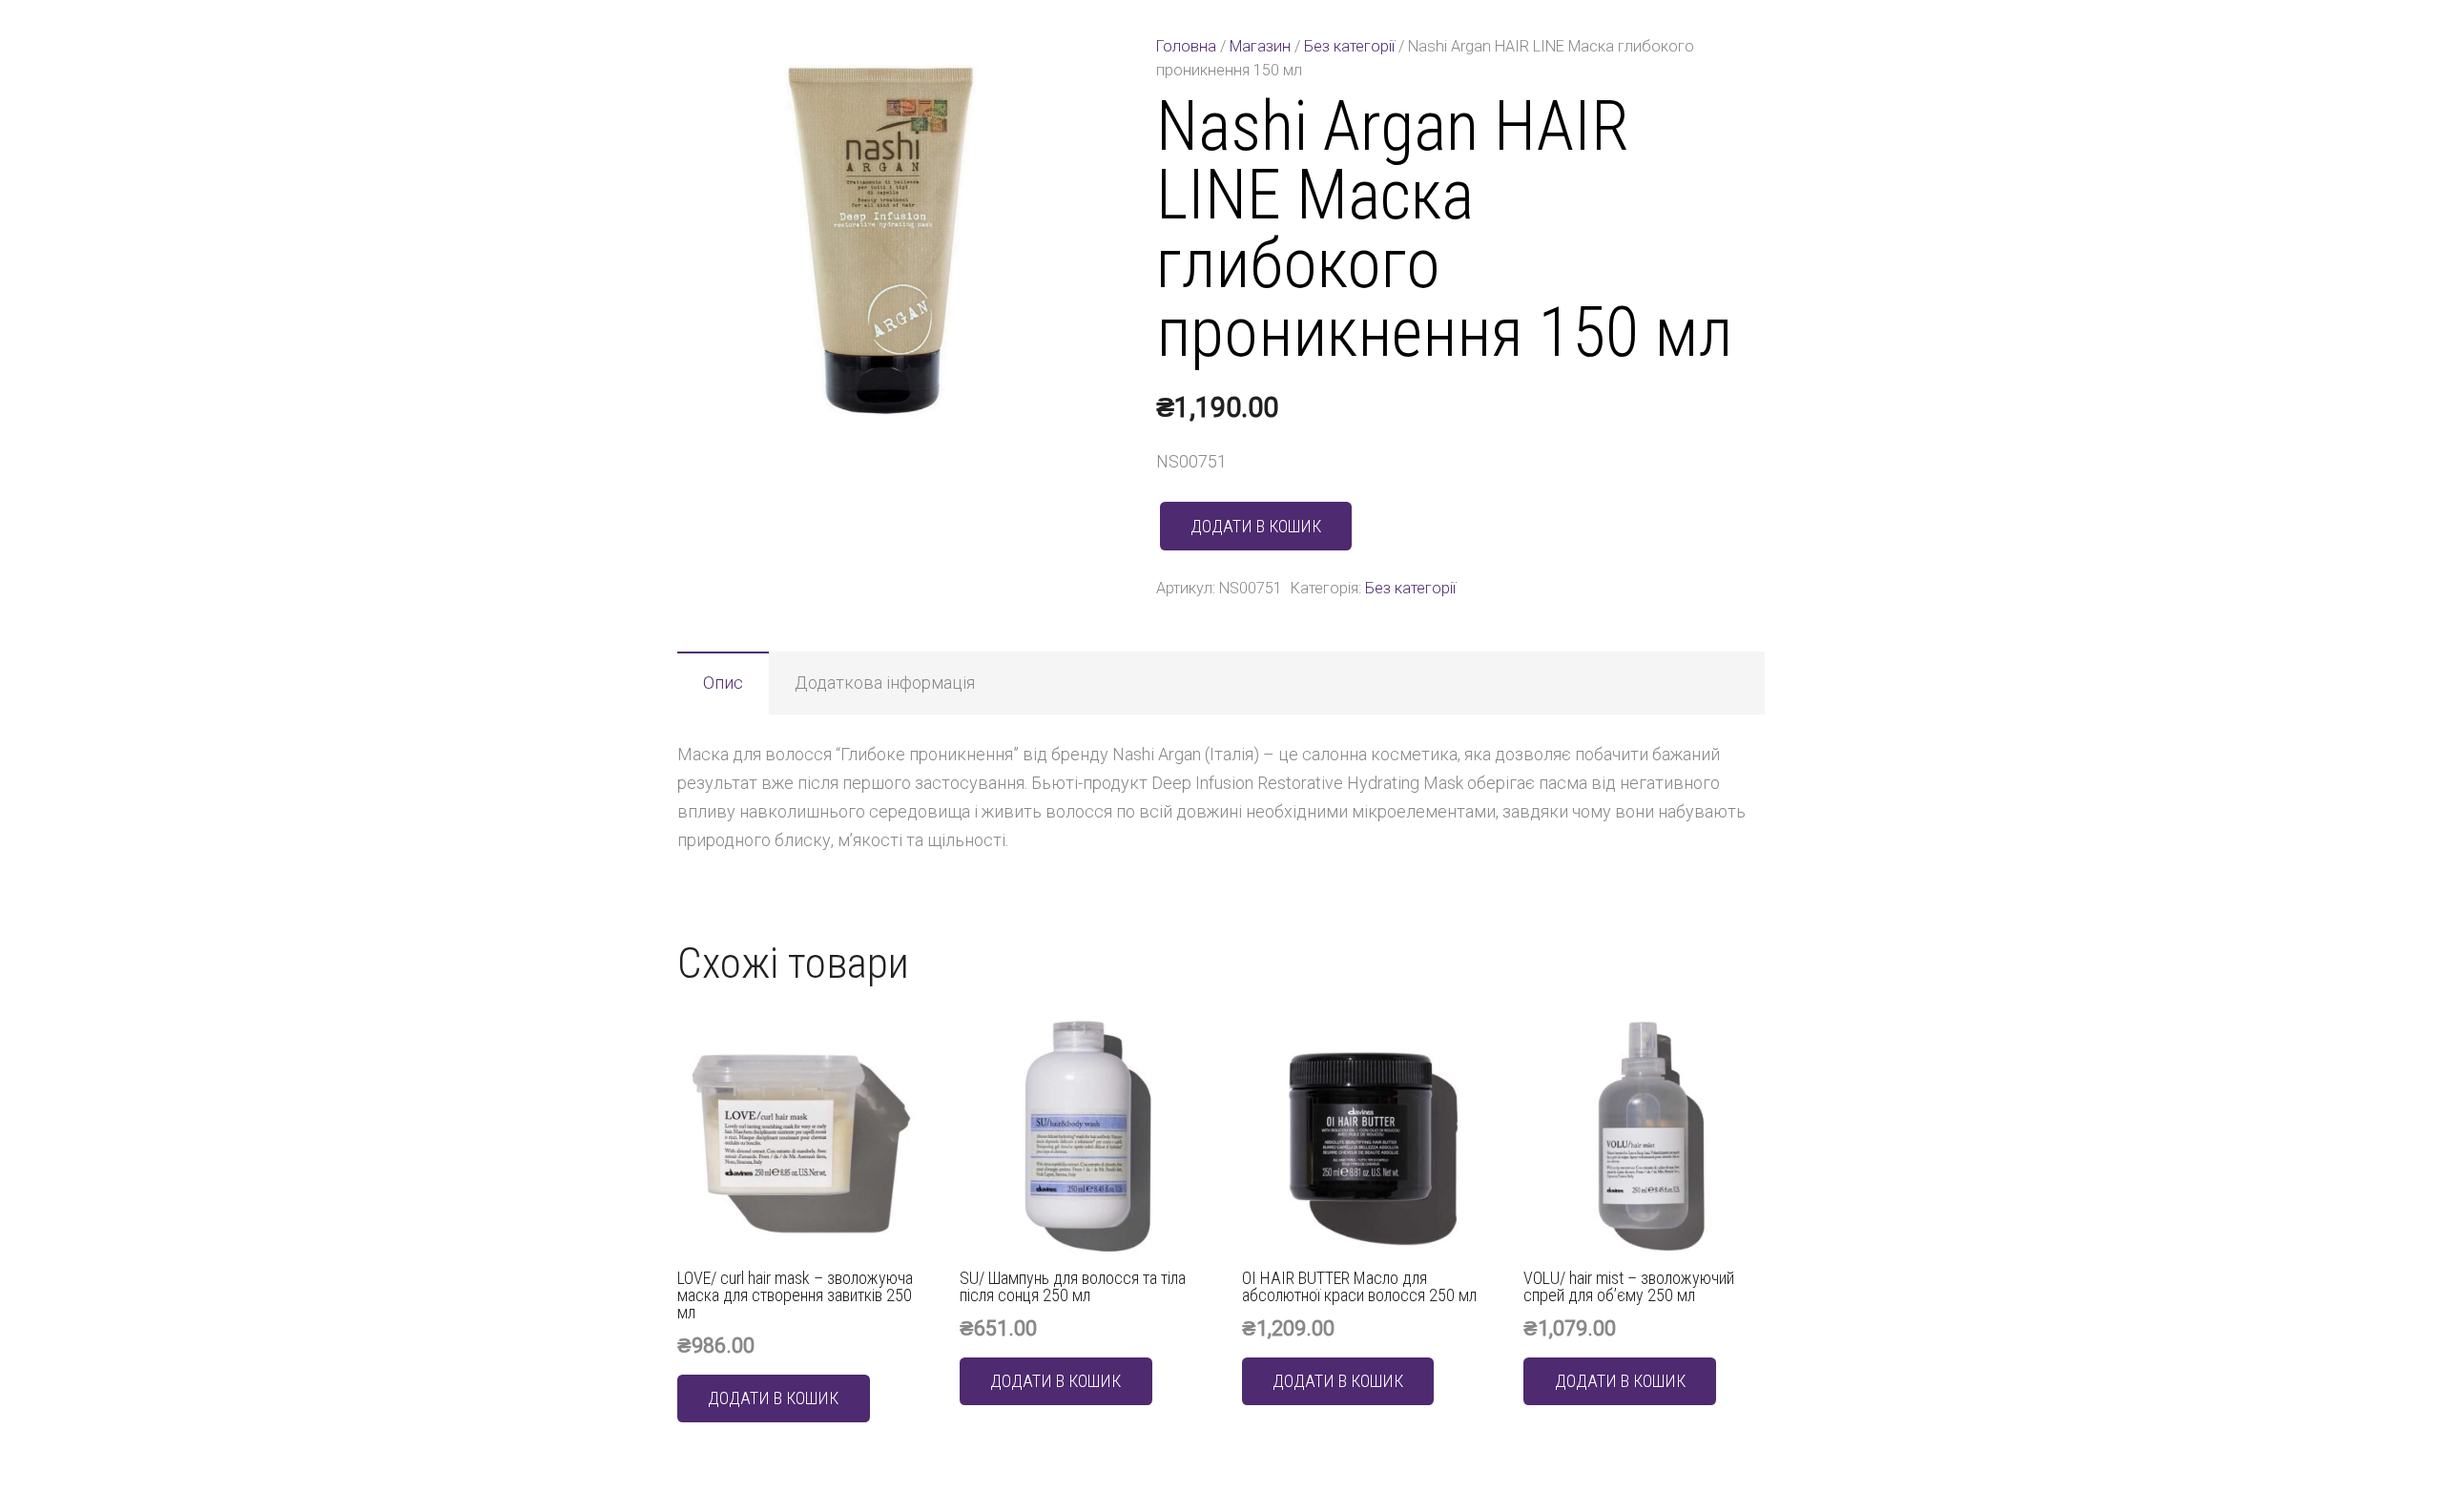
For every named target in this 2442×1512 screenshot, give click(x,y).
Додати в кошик (1256, 526)
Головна (1186, 46)
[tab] (723, 683)
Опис (723, 683)
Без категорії (1349, 46)
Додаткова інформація (885, 683)
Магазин (1260, 46)
